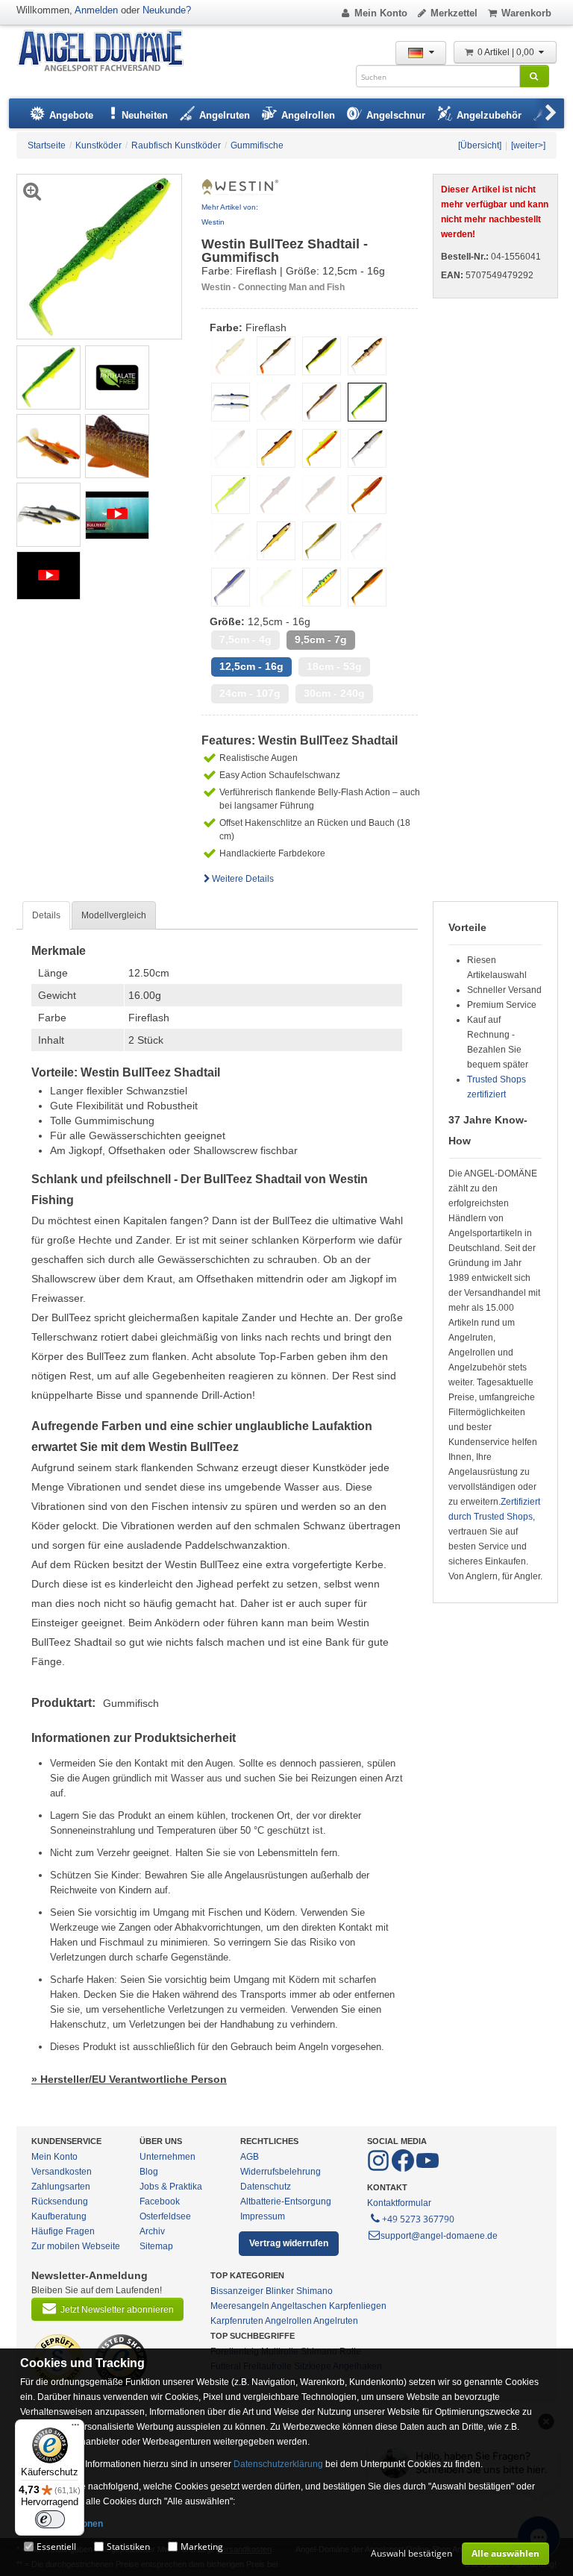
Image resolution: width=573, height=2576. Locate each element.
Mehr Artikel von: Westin (230, 214)
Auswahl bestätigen (411, 2553)
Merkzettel (454, 13)
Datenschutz (266, 2187)
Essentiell (56, 2547)
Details (46, 915)
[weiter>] (528, 145)
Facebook (160, 2201)
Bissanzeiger (237, 2291)
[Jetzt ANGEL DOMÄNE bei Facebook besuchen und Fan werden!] (379, 2169)
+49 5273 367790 (418, 2219)
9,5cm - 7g (321, 640)
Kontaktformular (399, 2203)
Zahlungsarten (61, 2187)
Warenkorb (526, 13)
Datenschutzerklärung (278, 2464)
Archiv (152, 2231)
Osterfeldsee (165, 2216)
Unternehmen (167, 2157)
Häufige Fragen (63, 2231)
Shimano (314, 2291)
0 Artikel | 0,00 (507, 52)
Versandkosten (62, 2172)
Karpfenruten (237, 2321)
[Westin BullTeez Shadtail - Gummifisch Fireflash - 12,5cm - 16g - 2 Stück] (48, 377)
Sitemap (156, 2246)
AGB (250, 2157)
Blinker (280, 2291)
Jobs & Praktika (171, 2187)
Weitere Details (243, 879)
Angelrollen (288, 2321)
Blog (149, 2172)
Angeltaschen (299, 2306)
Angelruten (336, 2321)
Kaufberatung (59, 2216)
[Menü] (75, 2428)
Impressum (263, 2216)
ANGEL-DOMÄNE (108, 52)
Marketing (202, 2547)
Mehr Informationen (62, 2524)
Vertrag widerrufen (289, 2243)
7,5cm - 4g (245, 640)
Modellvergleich (114, 915)
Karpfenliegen (358, 2306)
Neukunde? (167, 10)
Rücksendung (60, 2201)
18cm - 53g (334, 667)
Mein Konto (381, 13)
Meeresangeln (240, 2306)
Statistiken (128, 2547)
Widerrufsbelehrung (281, 2172)
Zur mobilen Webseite (76, 2246)
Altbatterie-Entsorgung (286, 2201)
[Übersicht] (480, 145)
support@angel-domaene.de (439, 2236)
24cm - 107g (250, 693)
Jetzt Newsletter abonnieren (117, 2310)
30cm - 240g (334, 693)
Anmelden (96, 10)
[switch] (50, 2519)
